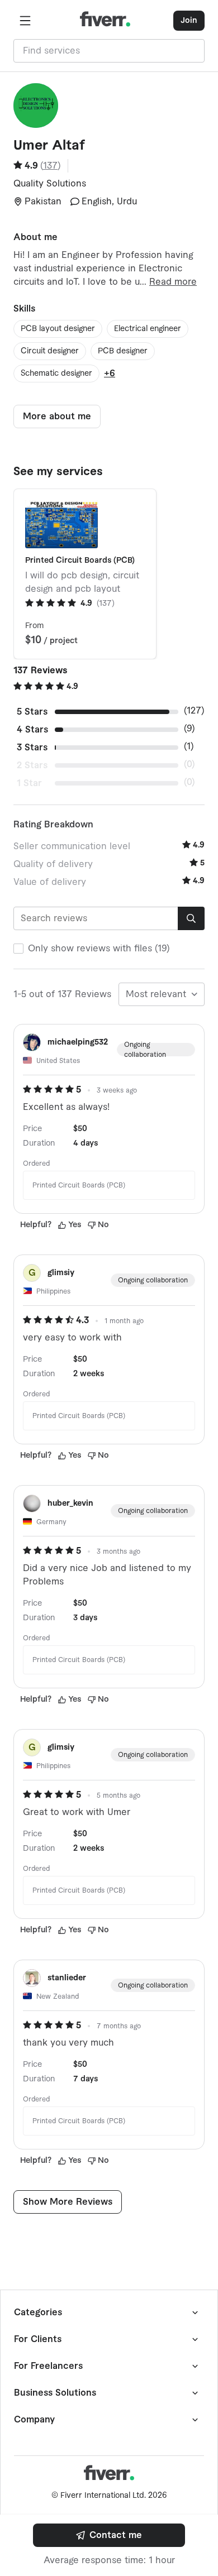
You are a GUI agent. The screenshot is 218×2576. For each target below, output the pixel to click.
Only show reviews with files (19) (99, 949)
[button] (25, 21)
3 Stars (32, 748)
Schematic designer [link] (56, 374)
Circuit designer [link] (50, 351)
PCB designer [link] (123, 351)
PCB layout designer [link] (58, 329)
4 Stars (32, 730)
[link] (109, 2535)
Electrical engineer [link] (148, 329)
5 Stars (32, 712)
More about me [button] (57, 416)
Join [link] (189, 21)
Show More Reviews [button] (68, 2202)
